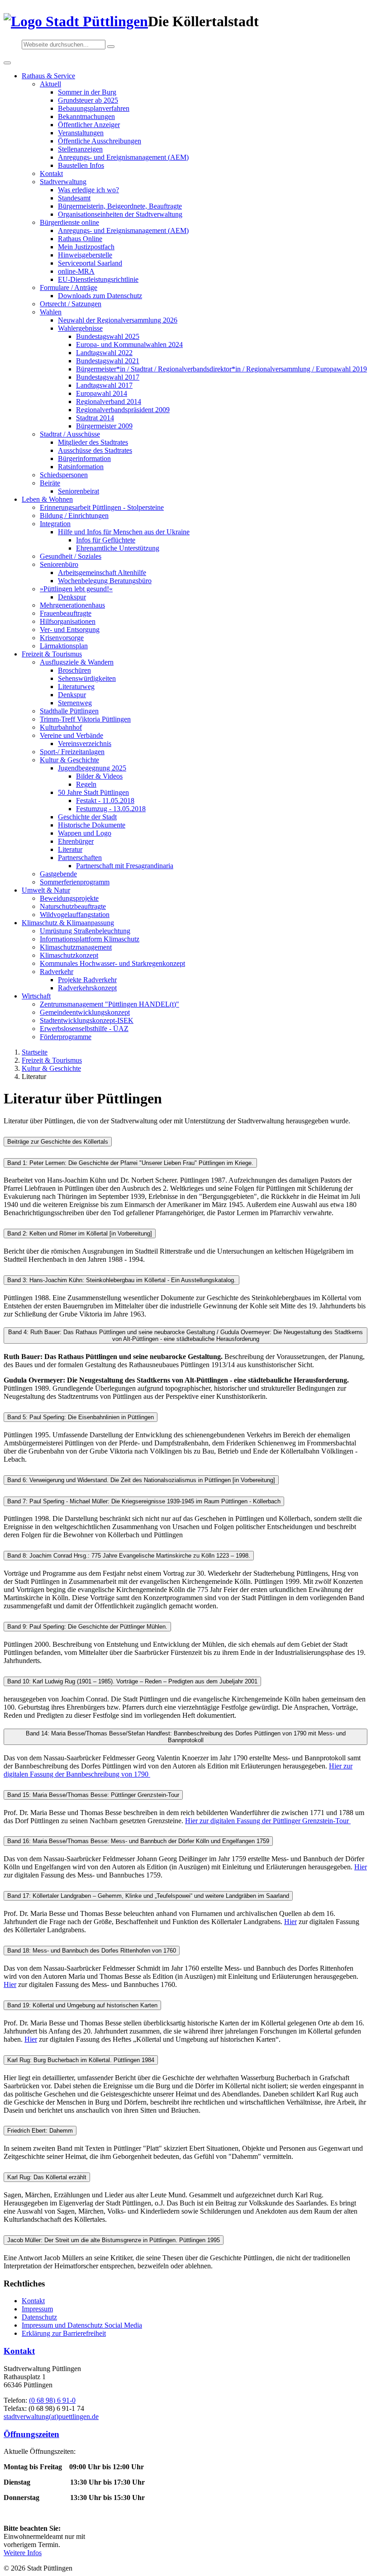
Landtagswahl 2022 (104, 353)
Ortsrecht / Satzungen (71, 304)
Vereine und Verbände (71, 735)
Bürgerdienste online (69, 222)
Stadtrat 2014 (95, 418)
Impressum (37, 2309)
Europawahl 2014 (102, 393)
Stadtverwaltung (63, 182)
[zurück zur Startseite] (76, 21)
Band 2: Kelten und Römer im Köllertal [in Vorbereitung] (80, 1233)
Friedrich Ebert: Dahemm (40, 2131)
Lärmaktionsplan (64, 646)
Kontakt (51, 173)
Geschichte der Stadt (87, 817)
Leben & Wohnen (47, 499)
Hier (361, 1867)
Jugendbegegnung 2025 (92, 768)
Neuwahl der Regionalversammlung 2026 (118, 320)
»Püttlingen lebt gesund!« (76, 589)
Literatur (70, 849)
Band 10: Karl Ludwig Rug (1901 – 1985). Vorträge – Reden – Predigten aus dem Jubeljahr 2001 (132, 1681)
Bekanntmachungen (86, 116)
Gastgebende (58, 874)
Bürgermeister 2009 (104, 426)
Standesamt (74, 198)
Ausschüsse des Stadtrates (95, 450)
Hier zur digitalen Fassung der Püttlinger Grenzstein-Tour (268, 1821)
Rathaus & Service (48, 76)
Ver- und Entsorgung (70, 630)
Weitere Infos (23, 2553)
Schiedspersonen (64, 475)
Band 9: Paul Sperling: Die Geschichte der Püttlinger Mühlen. (87, 1627)
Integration (55, 524)
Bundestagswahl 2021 (108, 361)
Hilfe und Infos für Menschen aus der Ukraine (124, 532)
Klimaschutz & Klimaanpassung (68, 923)
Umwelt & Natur (46, 890)
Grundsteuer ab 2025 (88, 100)
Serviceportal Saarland (90, 263)
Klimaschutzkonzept (69, 955)
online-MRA (76, 271)
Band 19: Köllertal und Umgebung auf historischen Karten (82, 2005)
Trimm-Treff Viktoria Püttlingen (85, 719)
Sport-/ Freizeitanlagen (72, 752)
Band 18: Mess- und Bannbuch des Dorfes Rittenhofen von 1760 (92, 1951)
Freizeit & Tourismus (52, 654)
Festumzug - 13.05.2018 (111, 809)
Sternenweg (75, 703)
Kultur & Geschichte (69, 760)
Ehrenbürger (76, 841)
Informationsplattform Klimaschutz (90, 939)
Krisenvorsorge (62, 638)
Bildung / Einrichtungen (74, 516)
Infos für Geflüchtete (106, 540)
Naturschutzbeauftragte (73, 906)
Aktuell (50, 84)
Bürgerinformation (84, 459)
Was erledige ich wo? (88, 190)
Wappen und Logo (85, 833)
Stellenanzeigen (80, 149)
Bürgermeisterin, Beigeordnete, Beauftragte (120, 206)
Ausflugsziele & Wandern (77, 662)
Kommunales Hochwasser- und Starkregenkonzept (112, 963)
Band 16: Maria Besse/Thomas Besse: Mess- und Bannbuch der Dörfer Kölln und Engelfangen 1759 (138, 1841)
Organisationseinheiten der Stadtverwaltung (120, 214)
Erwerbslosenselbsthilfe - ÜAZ (84, 1029)
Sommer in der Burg (87, 92)
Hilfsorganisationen (68, 621)
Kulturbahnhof (61, 727)
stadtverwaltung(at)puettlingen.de (51, 2417)
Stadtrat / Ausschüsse (70, 434)
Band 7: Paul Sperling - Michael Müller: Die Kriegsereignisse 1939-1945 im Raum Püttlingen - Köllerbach (144, 1501)
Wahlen (51, 312)
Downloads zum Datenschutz (100, 296)
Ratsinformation (81, 467)
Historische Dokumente (92, 825)
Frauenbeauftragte (66, 613)
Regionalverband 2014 (109, 402)
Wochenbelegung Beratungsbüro (105, 581)
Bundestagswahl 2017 (108, 377)
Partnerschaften (80, 858)
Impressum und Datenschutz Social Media (82, 2325)
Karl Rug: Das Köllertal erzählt (47, 2177)
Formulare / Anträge (69, 288)
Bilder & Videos (99, 776)
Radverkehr (57, 972)
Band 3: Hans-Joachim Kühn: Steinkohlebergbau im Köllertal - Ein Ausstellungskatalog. (121, 1280)
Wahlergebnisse (80, 328)
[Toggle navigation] (7, 63)
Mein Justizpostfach (86, 247)
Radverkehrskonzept (87, 988)
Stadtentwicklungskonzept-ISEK (87, 1020)
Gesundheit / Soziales (71, 556)
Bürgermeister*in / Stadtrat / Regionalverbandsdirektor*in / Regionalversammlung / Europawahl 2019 (221, 369)
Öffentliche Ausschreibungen (100, 141)
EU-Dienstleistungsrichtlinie (98, 279)
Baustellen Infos (81, 165)
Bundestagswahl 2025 (108, 336)
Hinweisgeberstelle (85, 255)
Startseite (35, 1052)
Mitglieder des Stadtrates (93, 442)
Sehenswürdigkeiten (87, 678)
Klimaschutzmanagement (76, 947)
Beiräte (50, 483)
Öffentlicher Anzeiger (89, 125)
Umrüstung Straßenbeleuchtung (85, 931)
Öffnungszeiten (31, 2434)
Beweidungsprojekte (69, 898)
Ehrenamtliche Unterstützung (118, 548)
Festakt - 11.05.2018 (105, 801)
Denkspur (72, 597)
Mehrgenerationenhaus (72, 605)
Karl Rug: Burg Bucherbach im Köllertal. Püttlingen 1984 (81, 2060)
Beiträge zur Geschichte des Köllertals (58, 1142)
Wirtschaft (36, 996)
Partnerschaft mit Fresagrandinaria (125, 866)
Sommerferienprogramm (75, 882)
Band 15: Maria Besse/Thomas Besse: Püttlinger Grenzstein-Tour (93, 1795)
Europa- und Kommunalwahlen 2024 (129, 345)
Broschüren (74, 670)
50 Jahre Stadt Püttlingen (93, 792)
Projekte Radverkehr (87, 980)
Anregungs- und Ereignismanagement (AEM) (123, 157)
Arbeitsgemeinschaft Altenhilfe (102, 573)
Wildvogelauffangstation (75, 915)
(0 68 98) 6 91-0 (52, 2400)
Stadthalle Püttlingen (69, 711)
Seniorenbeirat (78, 491)
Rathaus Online (80, 239)
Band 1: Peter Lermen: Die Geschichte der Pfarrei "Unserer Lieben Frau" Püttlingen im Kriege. (130, 1163)
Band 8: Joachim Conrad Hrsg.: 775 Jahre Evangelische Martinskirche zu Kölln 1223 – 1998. (129, 1556)
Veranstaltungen (81, 133)
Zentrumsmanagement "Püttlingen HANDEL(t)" (109, 1004)
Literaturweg (76, 687)
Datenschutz (39, 2317)
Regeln (86, 784)
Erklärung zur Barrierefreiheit (64, 2333)
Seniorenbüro (59, 564)
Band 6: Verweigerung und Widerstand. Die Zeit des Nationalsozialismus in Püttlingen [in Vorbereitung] (141, 1480)
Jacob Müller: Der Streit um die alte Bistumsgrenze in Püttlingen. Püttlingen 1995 (114, 2240)
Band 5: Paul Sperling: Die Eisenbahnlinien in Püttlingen (81, 1417)
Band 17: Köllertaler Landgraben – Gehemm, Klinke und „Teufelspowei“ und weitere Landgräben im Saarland (148, 1896)
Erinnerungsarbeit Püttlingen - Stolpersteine (102, 507)
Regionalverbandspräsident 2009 (123, 410)
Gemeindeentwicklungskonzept (85, 1012)
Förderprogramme (66, 1037)
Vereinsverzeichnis (85, 744)
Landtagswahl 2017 (104, 385)
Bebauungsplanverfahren (94, 108)
